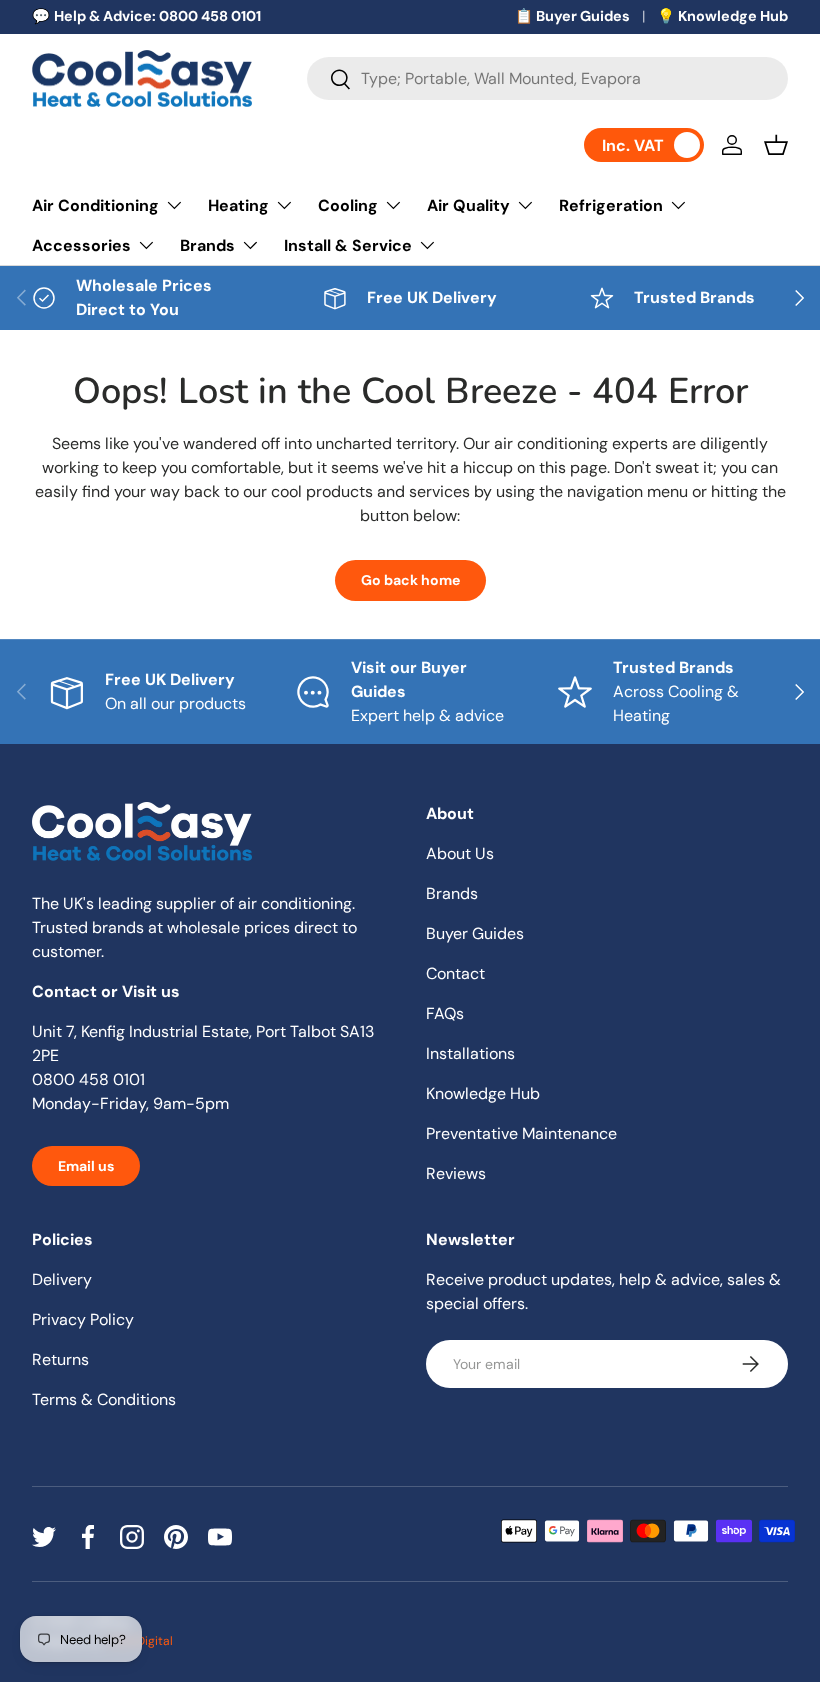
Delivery (62, 1279)
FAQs (445, 1013)
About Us (460, 853)
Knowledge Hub (483, 1093)
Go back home (410, 580)
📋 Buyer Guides (572, 16)
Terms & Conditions (104, 1399)
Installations (470, 1053)
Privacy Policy (83, 1319)
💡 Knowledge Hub (722, 16)
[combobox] (547, 78)
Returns (60, 1359)
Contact (455, 973)
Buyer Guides (475, 933)
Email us (86, 1166)
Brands (452, 893)
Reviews (456, 1173)
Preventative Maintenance (521, 1133)
